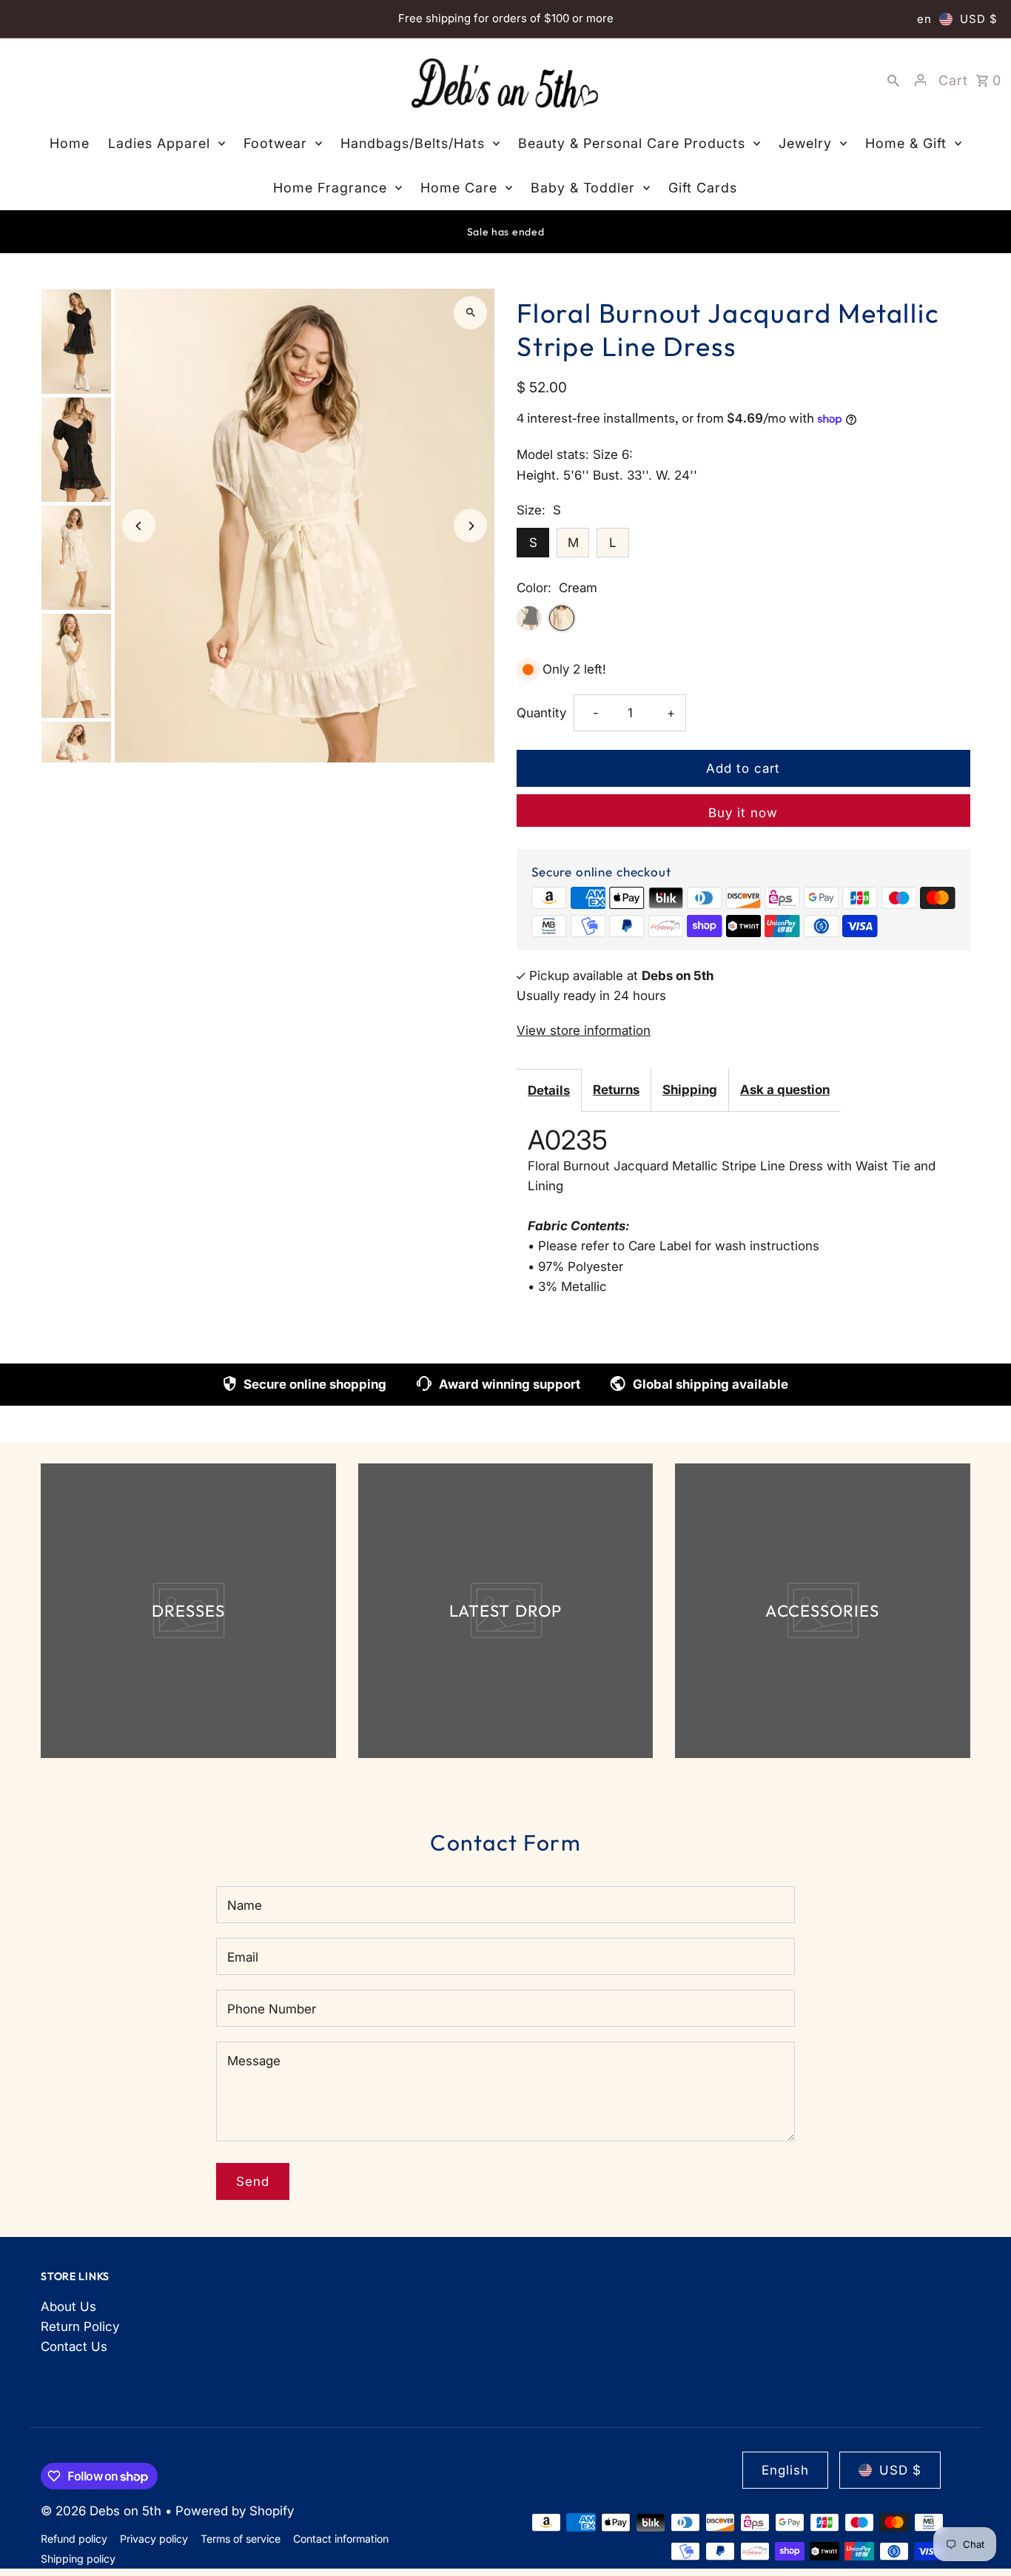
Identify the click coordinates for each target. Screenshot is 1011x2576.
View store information (584, 1030)
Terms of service (241, 2539)
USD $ (979, 19)
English (785, 2470)
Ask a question (785, 1090)
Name (245, 1905)
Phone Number (272, 2009)
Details (549, 1090)
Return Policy (80, 2327)
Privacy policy (154, 2539)
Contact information (341, 2539)
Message (254, 2061)
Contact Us (74, 2347)
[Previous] (139, 526)
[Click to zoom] (470, 313)
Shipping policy (78, 2559)
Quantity (541, 713)
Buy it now (743, 813)
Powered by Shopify (235, 2511)
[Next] (470, 526)
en (924, 19)
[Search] (893, 80)
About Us (68, 2307)
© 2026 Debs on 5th (103, 2511)
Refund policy (74, 2539)
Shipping (690, 1090)
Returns (616, 1090)
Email (243, 1957)
